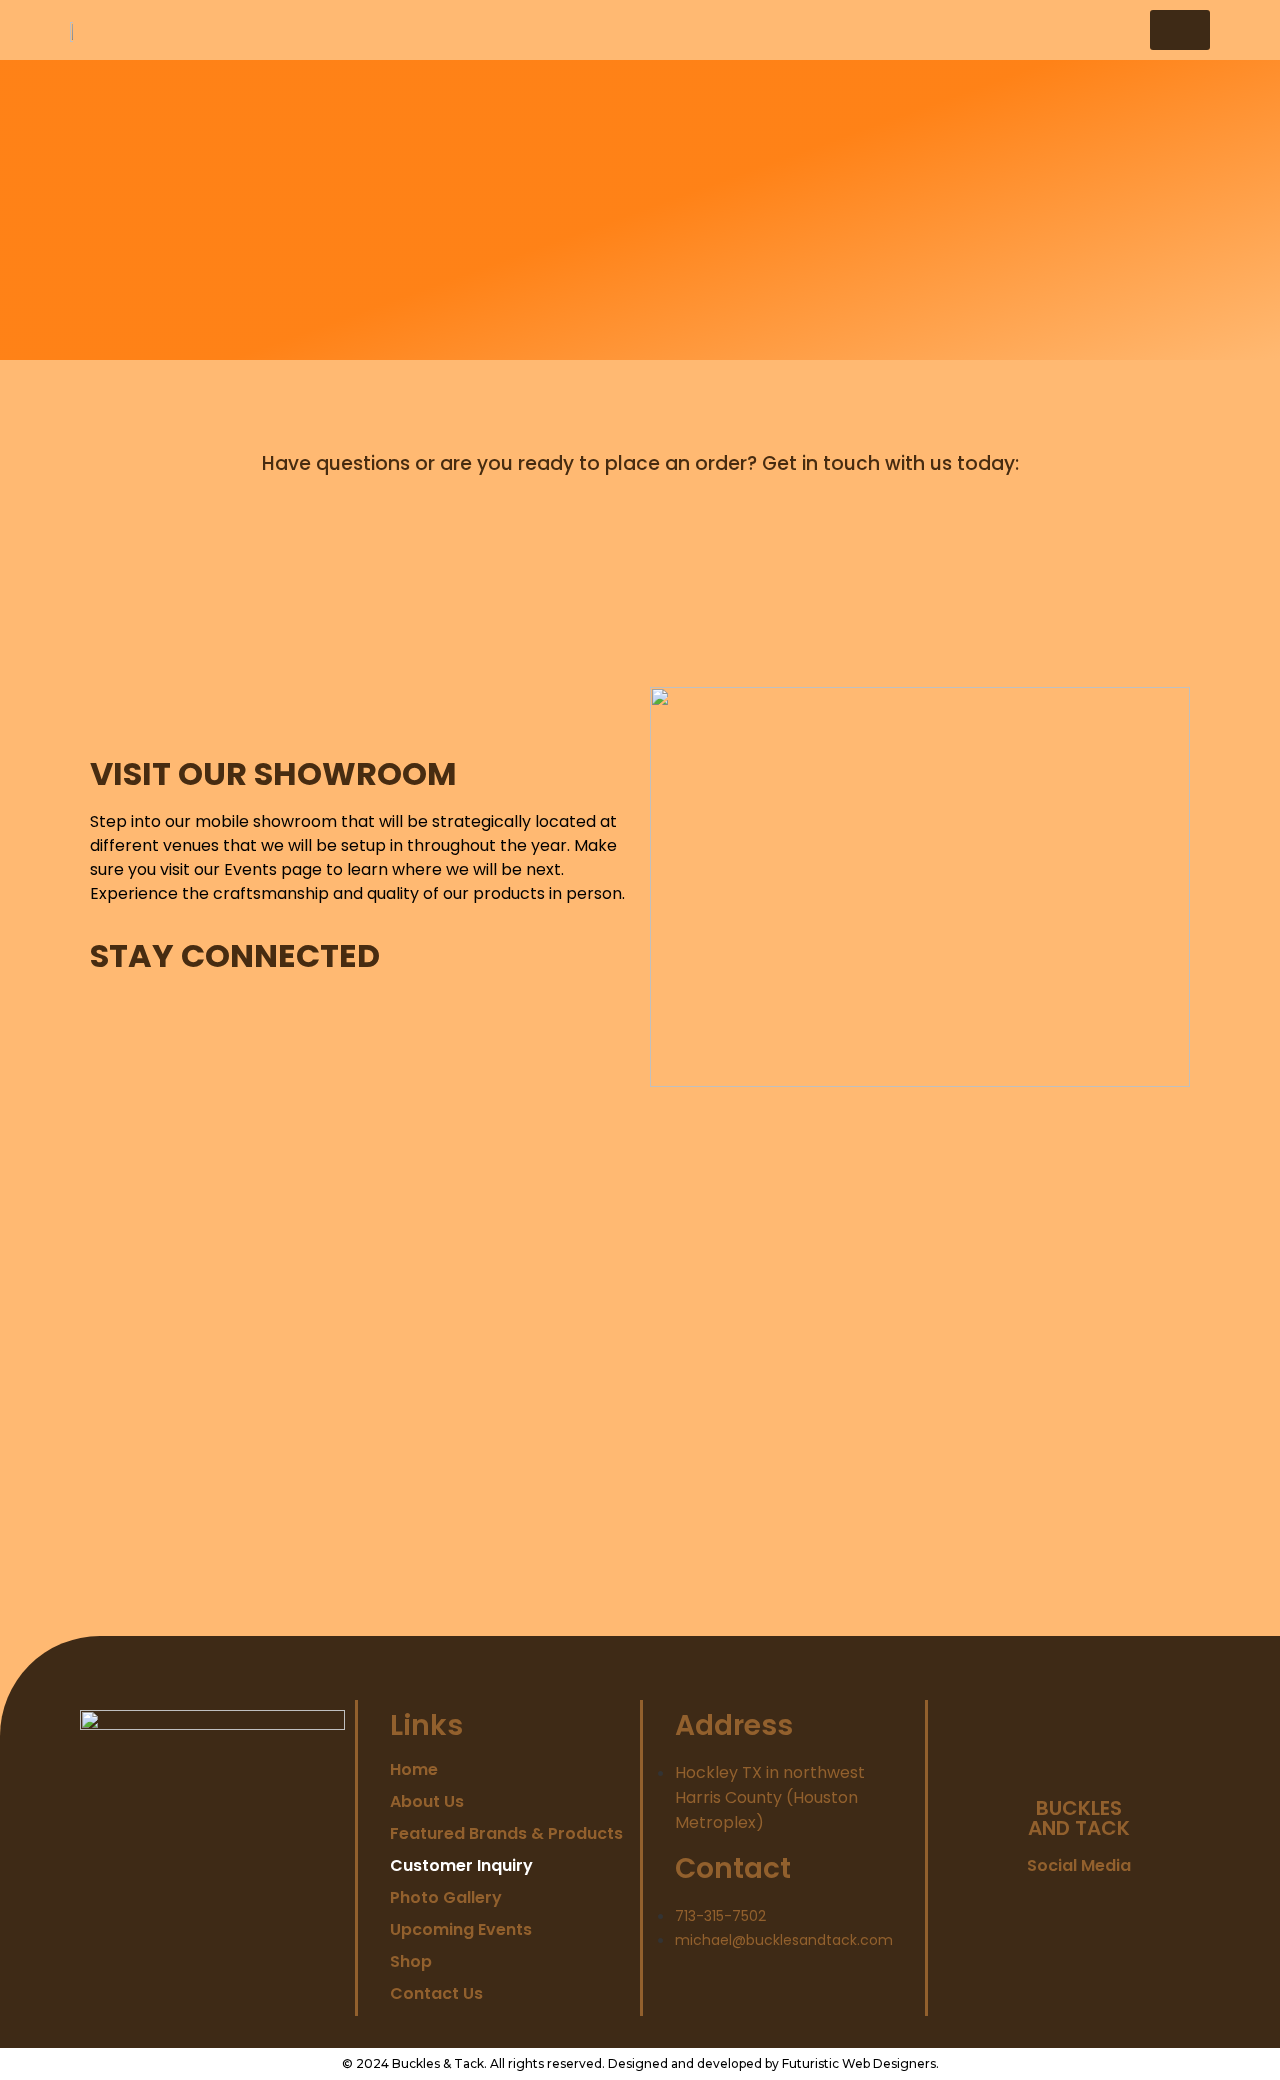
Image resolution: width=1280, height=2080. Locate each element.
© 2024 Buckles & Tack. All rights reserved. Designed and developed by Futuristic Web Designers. (640, 2063)
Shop (411, 1962)
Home (414, 1770)
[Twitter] (1056, 1906)
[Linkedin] (1101, 1906)
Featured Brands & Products (506, 1834)
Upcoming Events (461, 1930)
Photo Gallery (446, 1898)
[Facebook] (1011, 1906)
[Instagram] (1146, 1906)
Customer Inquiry (461, 1866)
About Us (427, 1802)
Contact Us (436, 1994)
